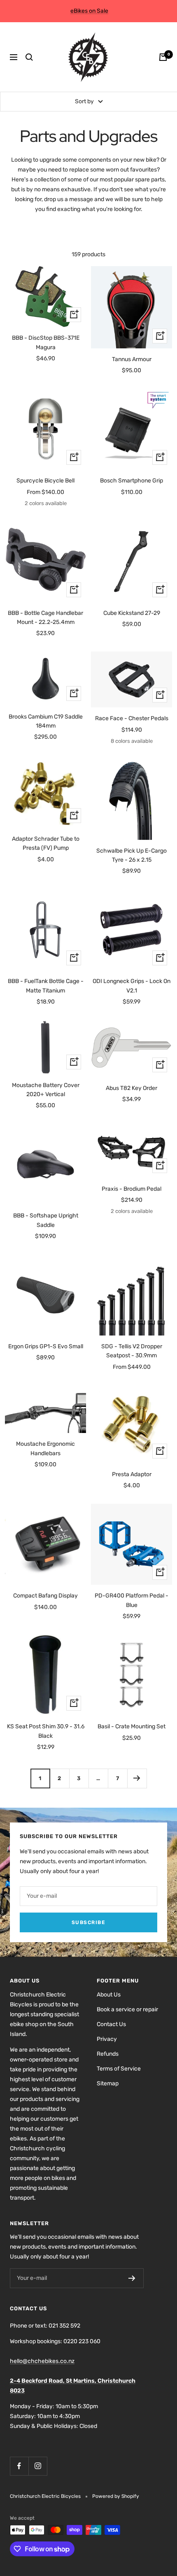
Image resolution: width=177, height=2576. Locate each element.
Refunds (108, 2054)
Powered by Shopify (116, 2496)
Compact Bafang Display (45, 1596)
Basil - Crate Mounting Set (132, 1726)
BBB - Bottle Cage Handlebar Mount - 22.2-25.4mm (45, 618)
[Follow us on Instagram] (38, 2466)
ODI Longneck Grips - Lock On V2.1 (132, 986)
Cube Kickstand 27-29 (132, 613)
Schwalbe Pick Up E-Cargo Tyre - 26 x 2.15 (132, 855)
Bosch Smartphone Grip (132, 481)
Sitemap (108, 2083)
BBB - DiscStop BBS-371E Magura (46, 342)
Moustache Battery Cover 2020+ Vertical (46, 1090)
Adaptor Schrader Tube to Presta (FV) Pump (46, 843)
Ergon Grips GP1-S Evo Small (46, 1346)
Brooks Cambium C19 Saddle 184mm (46, 721)
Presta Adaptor (132, 1474)
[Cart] (163, 57)
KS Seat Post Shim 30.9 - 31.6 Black (46, 1731)
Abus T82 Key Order (132, 1088)
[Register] (132, 2278)
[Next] (137, 1778)
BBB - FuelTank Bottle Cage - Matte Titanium (46, 986)
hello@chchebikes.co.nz (42, 2361)
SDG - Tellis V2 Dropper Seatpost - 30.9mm (132, 1351)
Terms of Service (119, 2069)
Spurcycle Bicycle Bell (45, 481)
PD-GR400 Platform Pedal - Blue (132, 1600)
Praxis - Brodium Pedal (132, 1189)
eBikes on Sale (89, 11)
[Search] (29, 57)
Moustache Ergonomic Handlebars (45, 1448)
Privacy (107, 2039)
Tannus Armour (132, 359)
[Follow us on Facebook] (19, 2466)
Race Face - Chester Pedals (132, 718)
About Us (109, 1995)
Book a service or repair (127, 2009)
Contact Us (111, 2024)
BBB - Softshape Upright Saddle (46, 1220)
